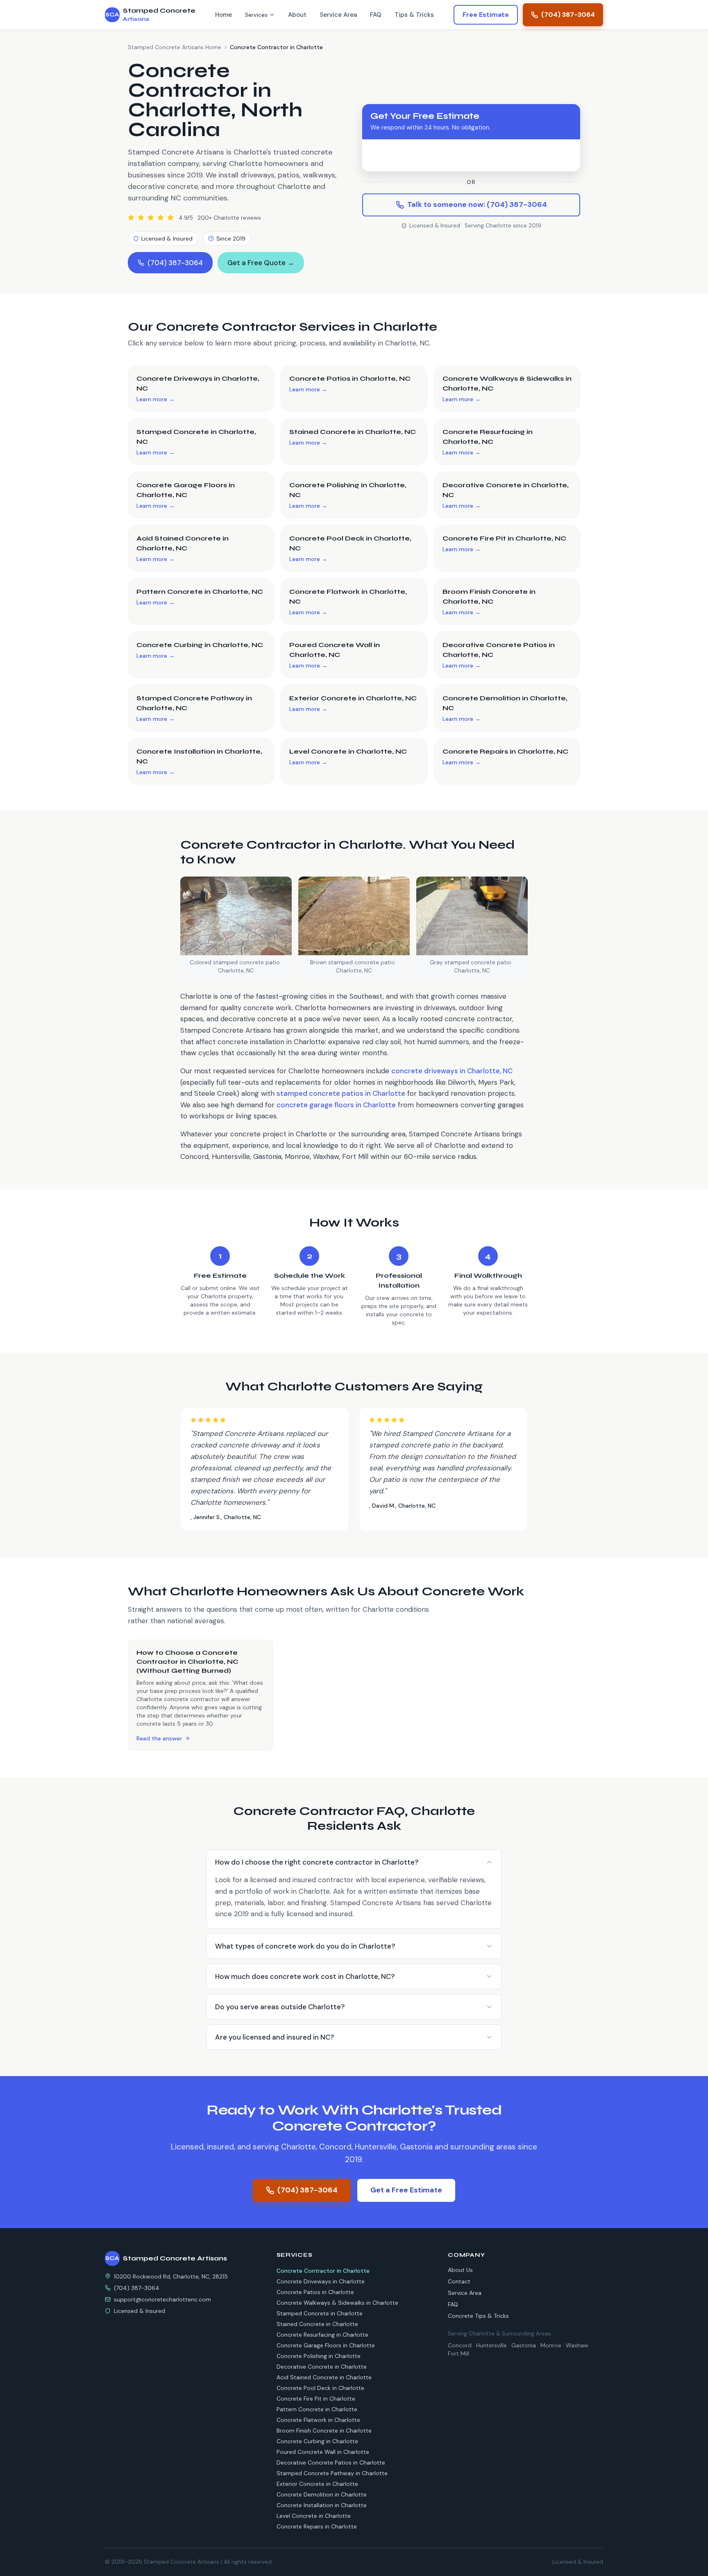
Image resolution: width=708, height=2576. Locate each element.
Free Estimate (486, 15)
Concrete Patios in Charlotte (315, 2292)
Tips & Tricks (414, 15)
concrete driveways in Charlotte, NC (452, 1071)
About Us (460, 2270)
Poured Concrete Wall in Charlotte (323, 2452)
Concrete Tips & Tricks (478, 2316)
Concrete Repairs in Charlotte (317, 2526)
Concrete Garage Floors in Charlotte (326, 2345)
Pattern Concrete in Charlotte (317, 2409)
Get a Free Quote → (261, 263)
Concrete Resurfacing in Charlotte (322, 2335)
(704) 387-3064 (568, 15)
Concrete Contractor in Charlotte (323, 2271)
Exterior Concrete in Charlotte (317, 2484)
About (297, 15)
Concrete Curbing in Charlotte (317, 2441)
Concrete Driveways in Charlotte (321, 2281)
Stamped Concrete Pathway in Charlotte (332, 2473)
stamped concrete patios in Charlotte (341, 1093)
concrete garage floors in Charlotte (336, 1105)
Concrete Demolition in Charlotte (322, 2494)
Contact (459, 2281)
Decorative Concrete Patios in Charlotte (331, 2462)
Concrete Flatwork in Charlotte (318, 2420)
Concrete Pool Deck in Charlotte (320, 2388)
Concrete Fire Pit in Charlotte (316, 2399)
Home (224, 15)
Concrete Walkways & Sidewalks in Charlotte (337, 2303)
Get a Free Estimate (406, 2190)
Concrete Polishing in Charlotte (319, 2356)
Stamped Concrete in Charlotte (320, 2313)
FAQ (376, 15)
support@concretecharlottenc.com (162, 2299)
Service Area (338, 15)
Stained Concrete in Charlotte (317, 2324)
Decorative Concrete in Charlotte (322, 2367)
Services (256, 15)
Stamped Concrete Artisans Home (175, 47)
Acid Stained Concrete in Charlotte (324, 2377)
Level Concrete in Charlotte (314, 2516)
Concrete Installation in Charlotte (322, 2505)
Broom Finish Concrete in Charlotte (324, 2431)
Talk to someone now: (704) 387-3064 (477, 204)
